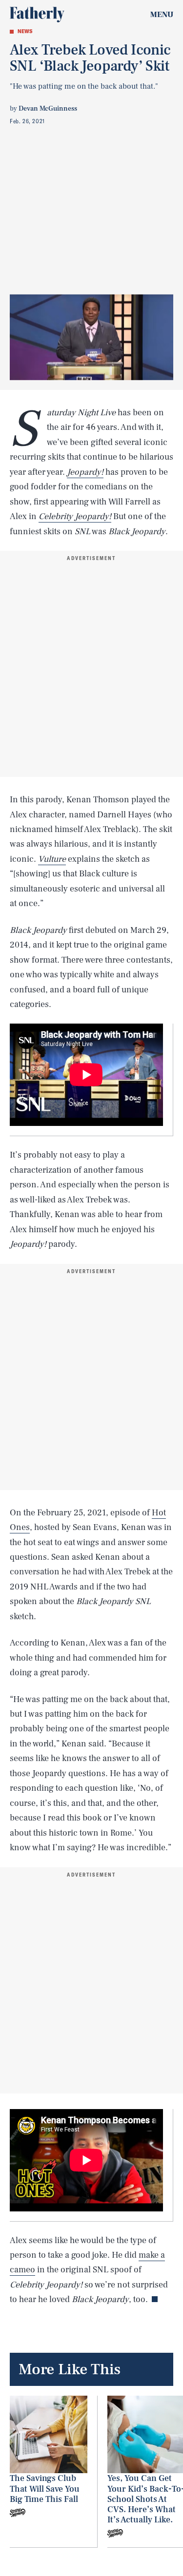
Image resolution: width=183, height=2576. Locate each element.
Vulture (52, 859)
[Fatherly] (37, 15)
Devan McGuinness (48, 109)
